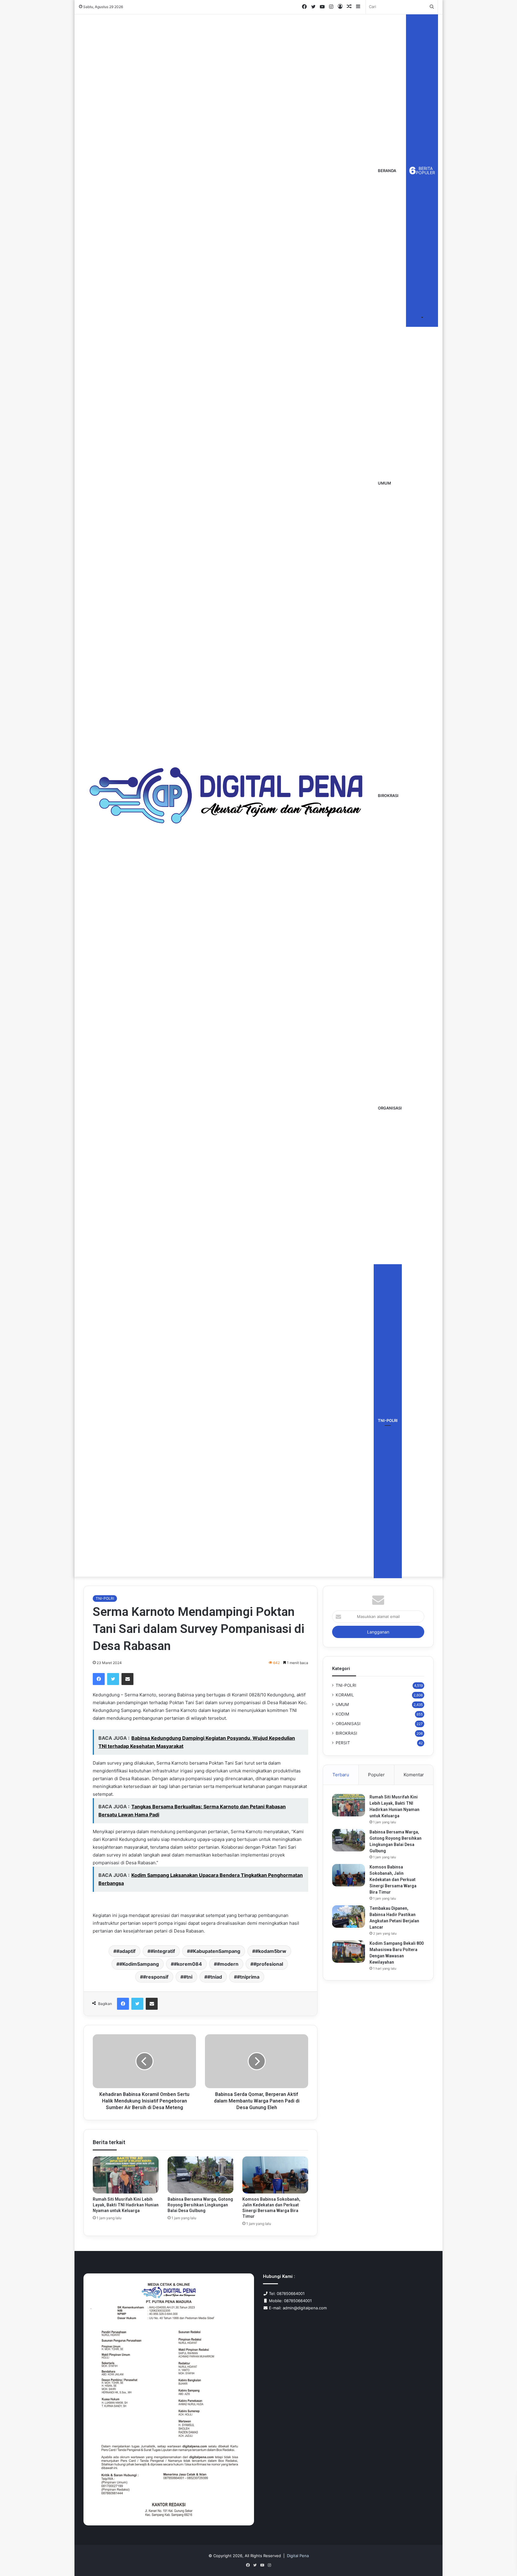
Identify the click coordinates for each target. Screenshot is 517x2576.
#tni (188, 1977)
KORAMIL (345, 1695)
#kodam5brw (271, 1951)
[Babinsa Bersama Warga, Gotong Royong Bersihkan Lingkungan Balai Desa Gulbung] (200, 2175)
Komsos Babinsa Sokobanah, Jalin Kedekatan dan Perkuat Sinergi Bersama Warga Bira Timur (393, 1880)
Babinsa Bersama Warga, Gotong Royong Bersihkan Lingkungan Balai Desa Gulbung (200, 2205)
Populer (376, 1775)
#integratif (163, 1951)
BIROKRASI (388, 796)
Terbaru (341, 1775)
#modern (228, 1964)
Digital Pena (298, 2556)
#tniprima (248, 1977)
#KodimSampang (139, 1964)
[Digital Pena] (226, 795)
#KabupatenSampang (215, 1951)
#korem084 (188, 1964)
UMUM (384, 483)
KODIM (342, 1714)
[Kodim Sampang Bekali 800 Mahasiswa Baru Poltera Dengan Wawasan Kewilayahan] (349, 1952)
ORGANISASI (390, 1108)
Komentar (414, 1775)
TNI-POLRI (388, 1420)
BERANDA (387, 171)
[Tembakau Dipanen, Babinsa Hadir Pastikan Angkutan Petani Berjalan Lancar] (349, 1917)
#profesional (268, 1964)
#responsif (156, 1977)
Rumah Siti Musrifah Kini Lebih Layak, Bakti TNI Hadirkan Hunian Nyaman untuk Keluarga (126, 2205)
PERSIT (343, 1743)
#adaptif (126, 1951)
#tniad (215, 1977)
